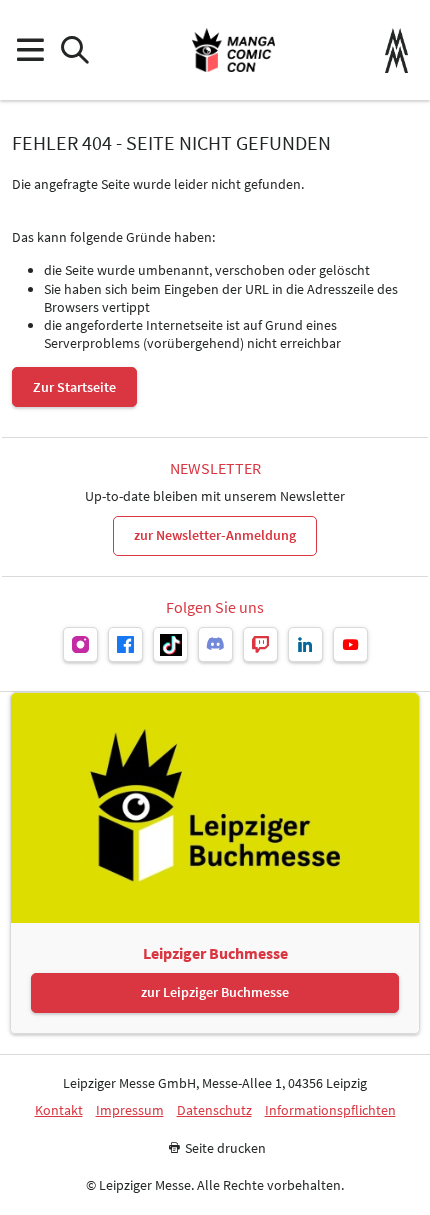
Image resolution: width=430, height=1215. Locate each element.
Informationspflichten (330, 1110)
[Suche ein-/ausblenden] (74, 50)
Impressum (130, 1110)
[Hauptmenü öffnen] (29, 50)
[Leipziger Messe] (396, 50)
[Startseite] (233, 50)
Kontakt (59, 1110)
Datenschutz (214, 1110)
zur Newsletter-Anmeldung (215, 535)
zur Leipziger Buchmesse (215, 992)
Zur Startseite (74, 387)
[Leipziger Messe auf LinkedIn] (305, 644)
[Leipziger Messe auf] (80, 644)
